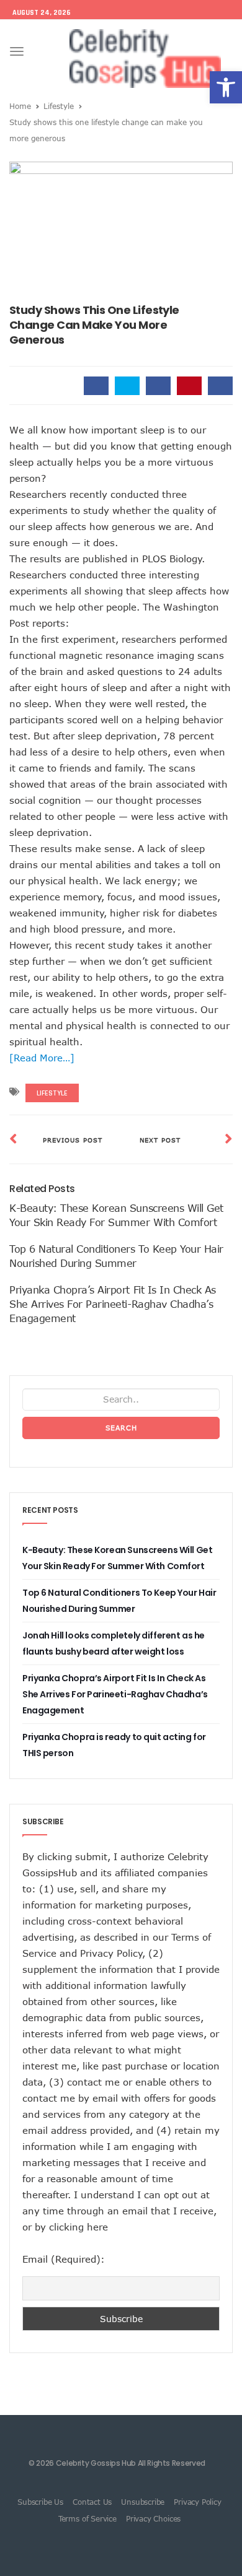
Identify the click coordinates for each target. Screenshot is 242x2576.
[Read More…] (42, 1058)
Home (20, 106)
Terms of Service (87, 2518)
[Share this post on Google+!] (158, 386)
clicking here (78, 2227)
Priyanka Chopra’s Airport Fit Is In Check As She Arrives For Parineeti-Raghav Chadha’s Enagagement (113, 1304)
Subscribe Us (40, 2502)
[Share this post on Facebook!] (96, 386)
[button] (226, 87)
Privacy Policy (111, 1953)
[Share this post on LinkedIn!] (220, 386)
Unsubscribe (143, 2502)
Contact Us (92, 2502)
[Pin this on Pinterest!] (189, 386)
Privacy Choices (153, 2518)
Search (121, 1428)
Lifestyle (59, 106)
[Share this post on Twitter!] (127, 386)
